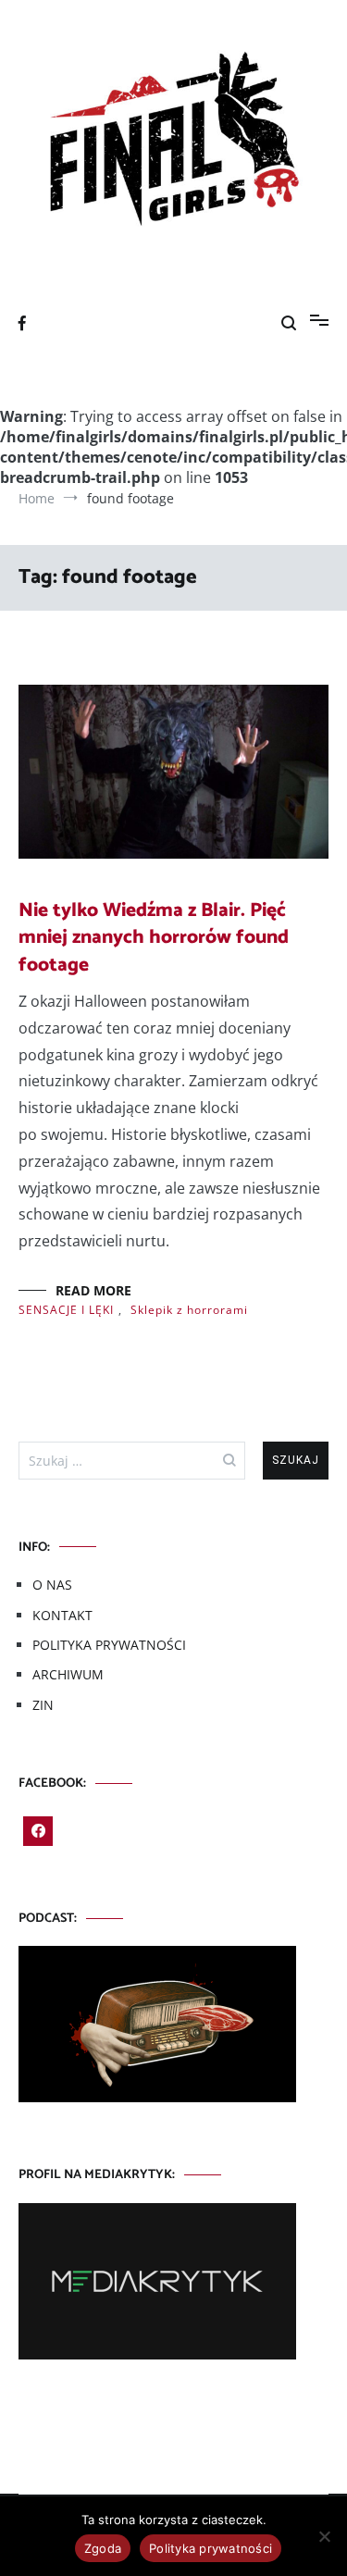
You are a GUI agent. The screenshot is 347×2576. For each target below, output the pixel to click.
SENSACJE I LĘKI (66, 1310)
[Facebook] (38, 1831)
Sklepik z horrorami (189, 1310)
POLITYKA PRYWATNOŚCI (109, 1645)
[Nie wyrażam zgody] (324, 2536)
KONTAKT (62, 1615)
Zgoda (103, 2548)
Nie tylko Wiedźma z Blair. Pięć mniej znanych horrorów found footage (154, 938)
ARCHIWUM (68, 1674)
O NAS (52, 1585)
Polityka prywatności (211, 2548)
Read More (93, 1290)
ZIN (43, 1705)
